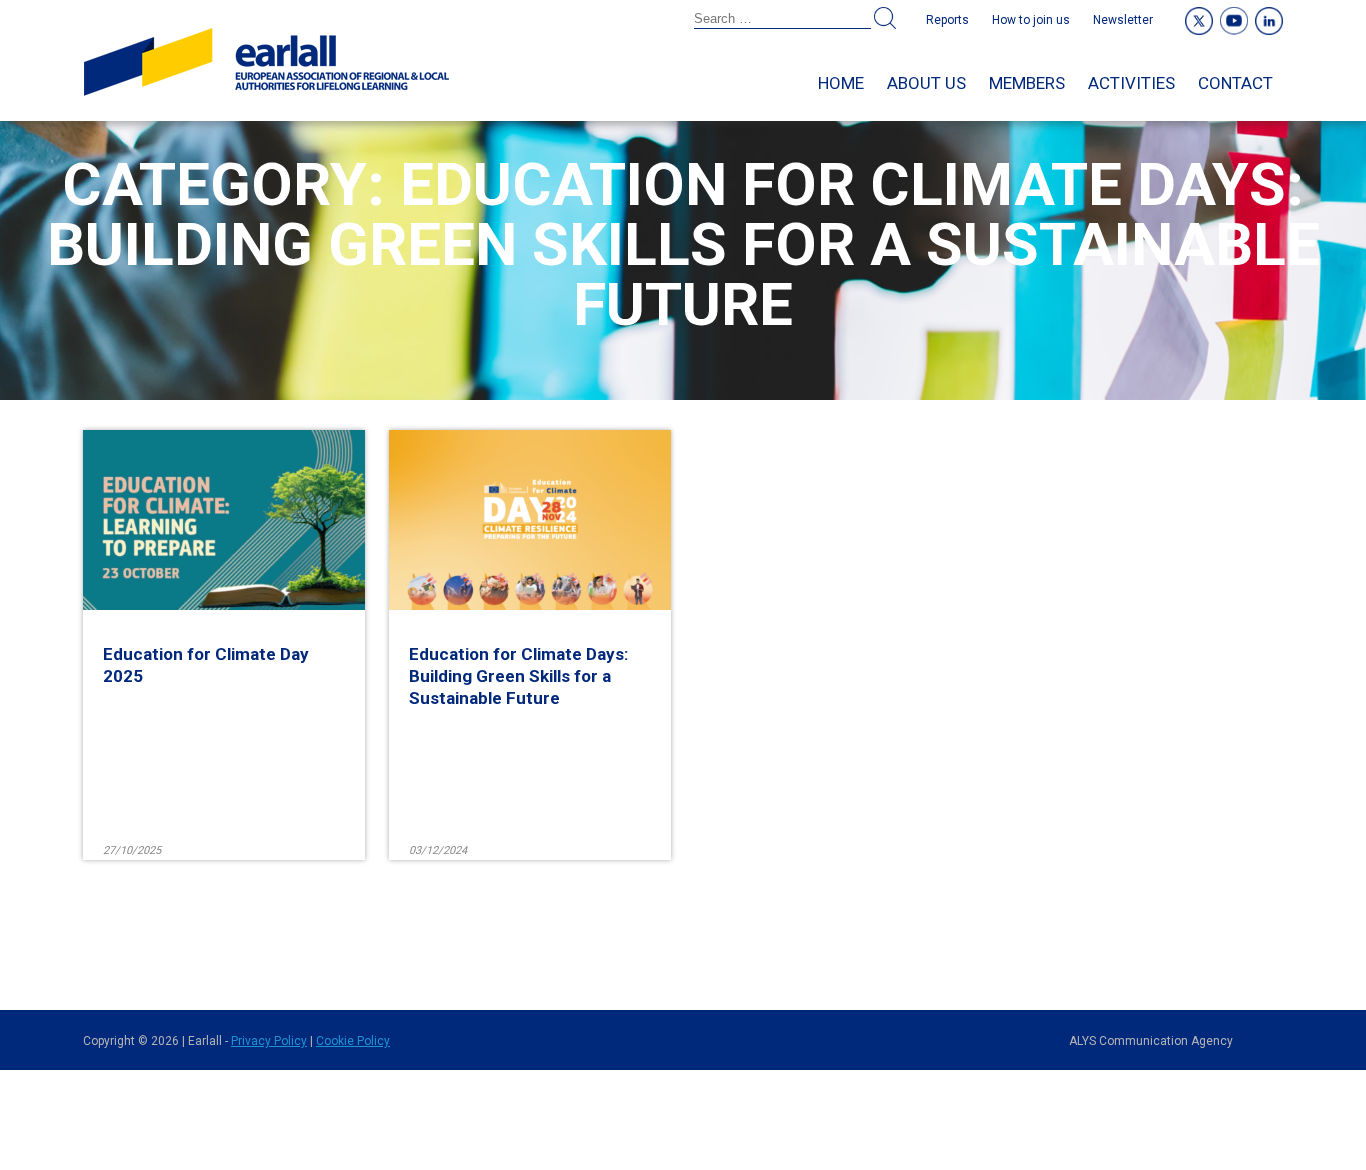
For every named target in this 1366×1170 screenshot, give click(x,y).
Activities (1131, 83)
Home (841, 83)
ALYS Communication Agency (1151, 1041)
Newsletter (1123, 20)
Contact (1235, 83)
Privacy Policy (269, 1041)
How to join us (1031, 20)
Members (1027, 83)
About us (926, 83)
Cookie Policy (353, 1041)
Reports (947, 20)
